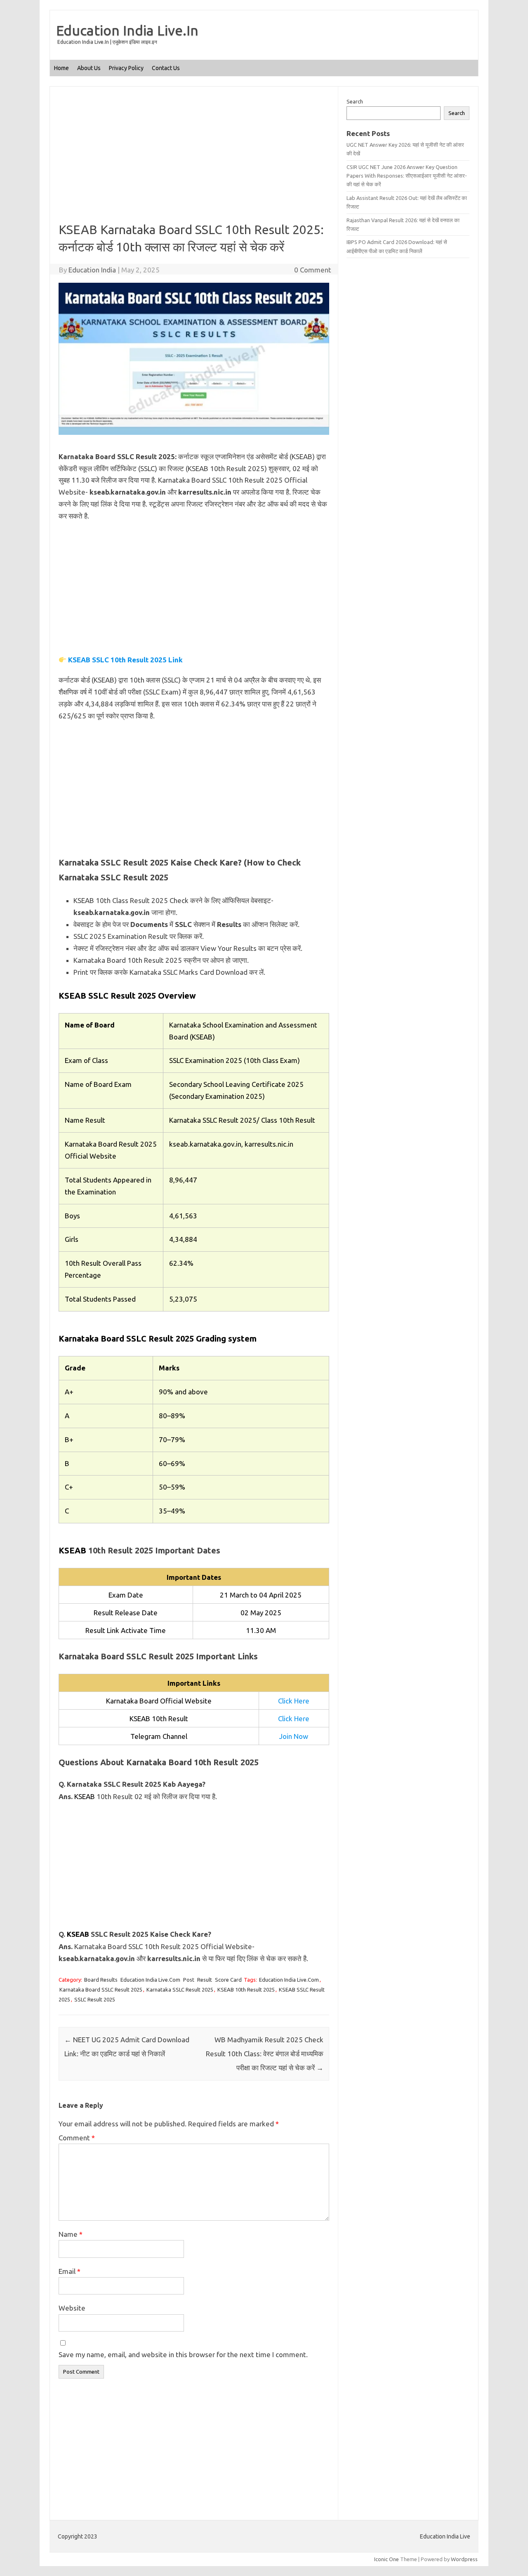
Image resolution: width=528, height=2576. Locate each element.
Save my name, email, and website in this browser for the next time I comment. (183, 2354)
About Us (89, 68)
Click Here (294, 1701)
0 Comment (313, 270)
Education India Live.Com (150, 1980)
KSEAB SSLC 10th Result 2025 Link (125, 660)
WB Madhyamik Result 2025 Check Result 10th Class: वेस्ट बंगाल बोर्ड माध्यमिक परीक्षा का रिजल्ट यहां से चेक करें (265, 2054)
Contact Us (166, 68)
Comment (77, 2138)
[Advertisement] (194, 160)
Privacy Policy (126, 68)
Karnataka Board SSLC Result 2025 (101, 1989)
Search (355, 101)
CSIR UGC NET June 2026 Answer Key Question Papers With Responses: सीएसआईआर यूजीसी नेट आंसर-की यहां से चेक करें (407, 176)
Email (70, 2271)
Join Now (294, 1736)
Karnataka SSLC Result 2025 (180, 1989)
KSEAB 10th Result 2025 (246, 1989)
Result (205, 1980)
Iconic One (387, 2559)
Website (72, 2308)
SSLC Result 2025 (95, 1999)
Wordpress (464, 2559)
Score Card (228, 1980)
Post (189, 1980)
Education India (92, 270)
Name (71, 2234)
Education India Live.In (127, 30)
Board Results (101, 1980)
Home (61, 68)
